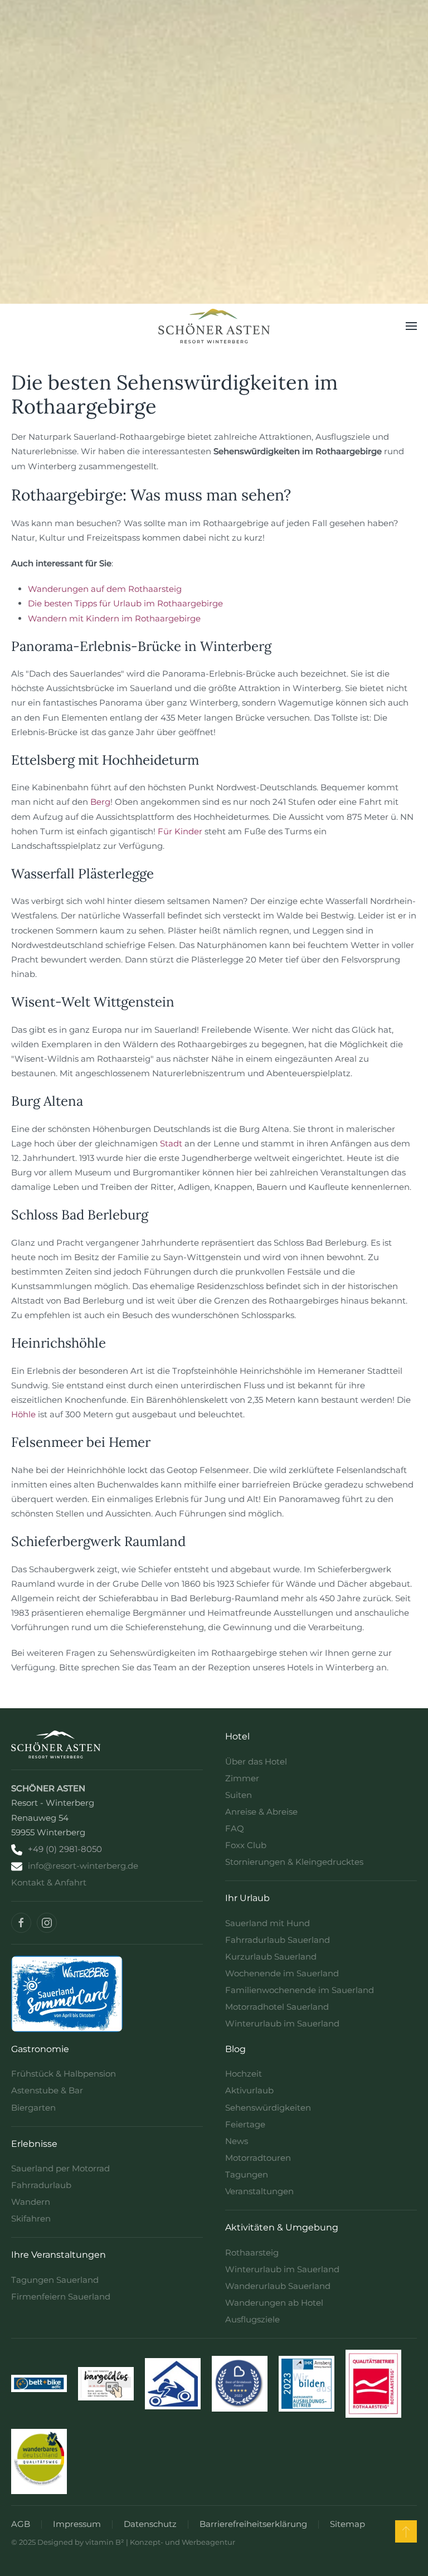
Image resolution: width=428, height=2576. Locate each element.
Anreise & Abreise (261, 1812)
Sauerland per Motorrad (60, 2168)
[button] (411, 326)
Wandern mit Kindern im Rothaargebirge (114, 618)
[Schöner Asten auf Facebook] (21, 1923)
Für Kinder (180, 831)
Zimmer (242, 1778)
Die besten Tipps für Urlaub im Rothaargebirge (125, 603)
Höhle (23, 1414)
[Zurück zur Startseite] (214, 326)
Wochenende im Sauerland (282, 1973)
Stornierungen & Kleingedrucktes (294, 1862)
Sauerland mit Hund (267, 1923)
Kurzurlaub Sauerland (271, 1957)
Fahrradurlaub (41, 2185)
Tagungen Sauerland (55, 2280)
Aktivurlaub (249, 2090)
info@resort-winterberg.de (83, 1866)
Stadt (171, 1143)
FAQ (235, 1828)
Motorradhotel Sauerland (277, 2007)
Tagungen (247, 2174)
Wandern (31, 2202)
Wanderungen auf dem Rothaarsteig (105, 589)
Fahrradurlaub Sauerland (278, 1940)
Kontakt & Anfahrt (49, 1882)
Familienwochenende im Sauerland (300, 1990)
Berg (100, 802)
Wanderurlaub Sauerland (278, 2286)
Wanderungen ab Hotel (274, 2303)
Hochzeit (244, 2074)
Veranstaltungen (259, 2191)
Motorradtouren (258, 2158)
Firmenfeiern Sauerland (61, 2296)
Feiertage (245, 2124)
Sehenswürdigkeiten (268, 2108)
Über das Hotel (256, 1761)
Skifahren (31, 2218)
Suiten (239, 1795)
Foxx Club (246, 1845)
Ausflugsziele (252, 2319)
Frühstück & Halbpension (64, 2074)
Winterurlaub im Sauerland (282, 2023)
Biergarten (33, 2108)
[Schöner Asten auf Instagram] (47, 1923)
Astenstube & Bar (47, 2090)
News (237, 2141)
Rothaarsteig (252, 2252)
